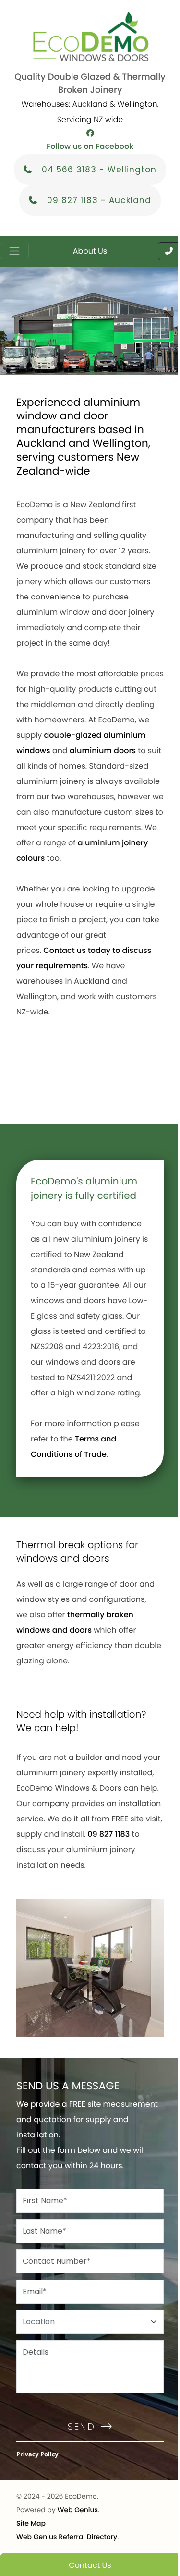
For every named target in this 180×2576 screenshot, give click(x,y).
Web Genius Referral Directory (67, 2537)
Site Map (31, 2523)
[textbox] (90, 489)
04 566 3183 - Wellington (99, 170)
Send (81, 2427)
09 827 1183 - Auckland (99, 200)
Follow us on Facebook (90, 146)
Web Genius (78, 2510)
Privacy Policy (37, 2454)
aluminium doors (103, 751)
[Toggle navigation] (14, 251)
